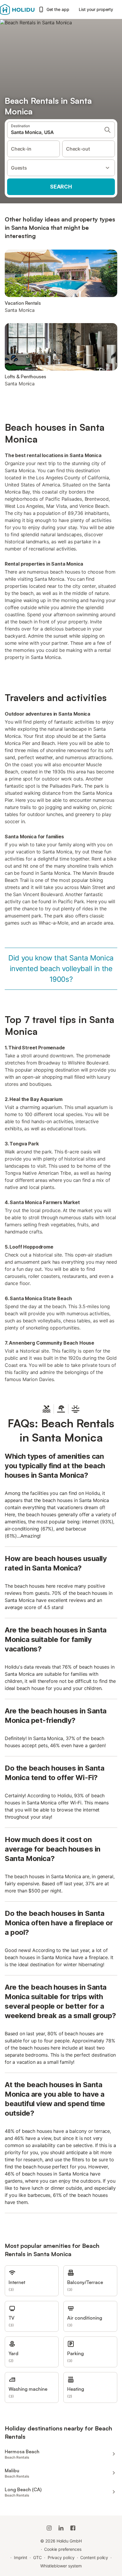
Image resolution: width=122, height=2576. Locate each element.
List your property (96, 9)
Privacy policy (61, 2557)
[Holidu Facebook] (73, 2528)
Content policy (94, 2557)
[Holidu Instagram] (49, 2528)
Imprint (21, 2557)
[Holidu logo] (17, 9)
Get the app (58, 9)
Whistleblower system (61, 2566)
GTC (37, 2557)
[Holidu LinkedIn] (61, 2528)
